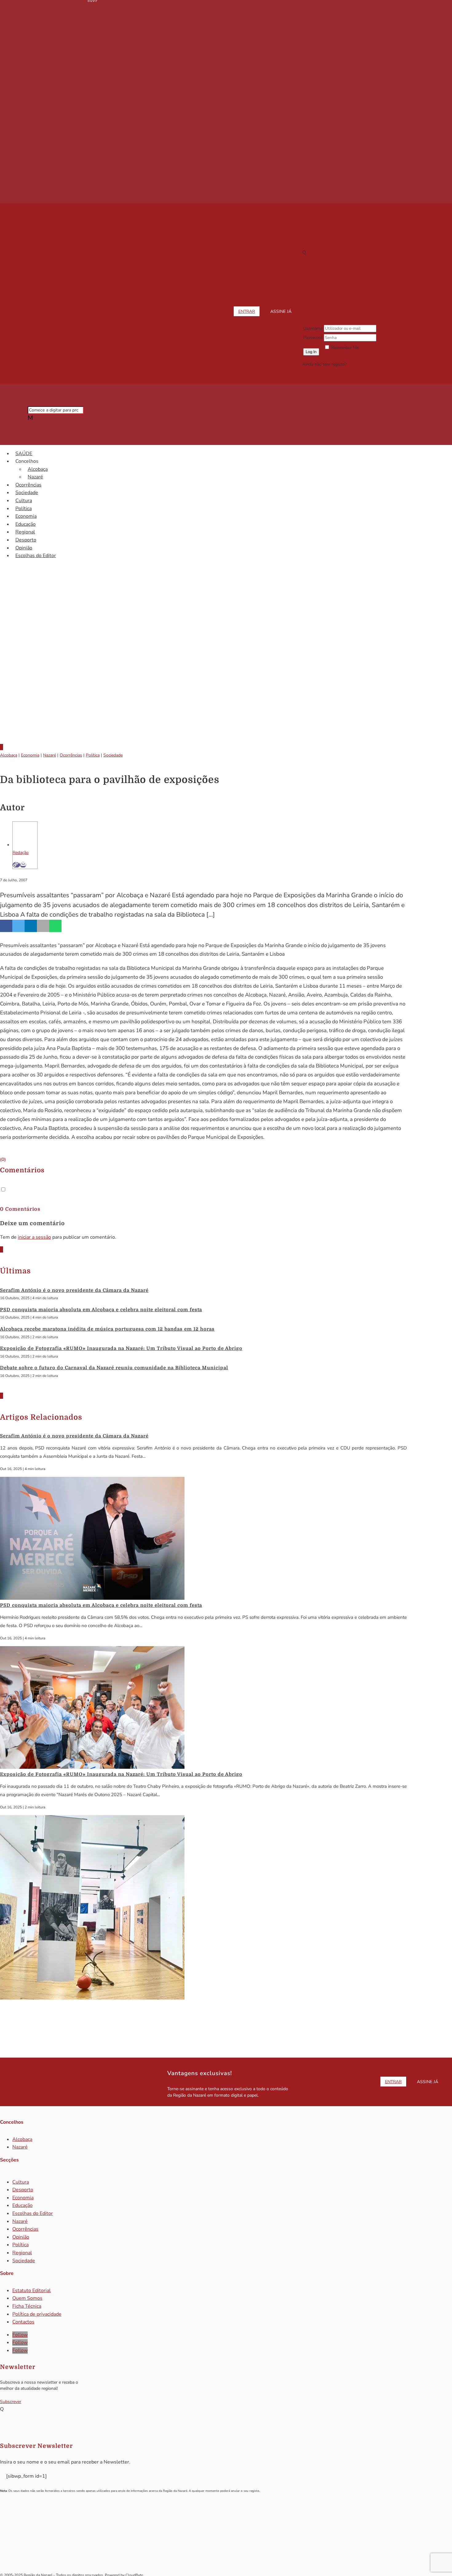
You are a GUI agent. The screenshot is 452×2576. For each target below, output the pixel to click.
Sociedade (27, 493)
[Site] (16, 865)
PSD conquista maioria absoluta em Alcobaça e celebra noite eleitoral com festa (101, 1310)
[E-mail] (23, 865)
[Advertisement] (226, 687)
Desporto (26, 540)
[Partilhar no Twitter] (18, 926)
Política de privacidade (37, 2314)
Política (24, 509)
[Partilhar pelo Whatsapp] (55, 926)
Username (313, 328)
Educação (26, 524)
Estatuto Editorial (32, 2291)
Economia (26, 516)
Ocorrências (28, 485)
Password (313, 338)
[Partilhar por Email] (43, 926)
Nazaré (35, 477)
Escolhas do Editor (36, 556)
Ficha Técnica (27, 2306)
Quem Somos (27, 2298)
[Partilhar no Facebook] (6, 926)
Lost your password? (344, 356)
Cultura (24, 501)
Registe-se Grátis (364, 364)
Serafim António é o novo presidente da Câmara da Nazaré (74, 1290)
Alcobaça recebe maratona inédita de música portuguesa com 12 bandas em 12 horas (107, 1329)
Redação (21, 853)
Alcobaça (38, 469)
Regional (25, 532)
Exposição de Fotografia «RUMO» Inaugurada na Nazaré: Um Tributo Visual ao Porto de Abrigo (121, 1348)
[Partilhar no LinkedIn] (31, 926)
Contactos (23, 2322)
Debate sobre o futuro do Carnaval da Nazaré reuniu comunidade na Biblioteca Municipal (114, 1368)
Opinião (24, 548)
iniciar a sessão (34, 1237)
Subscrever (11, 2402)
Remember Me (345, 348)
